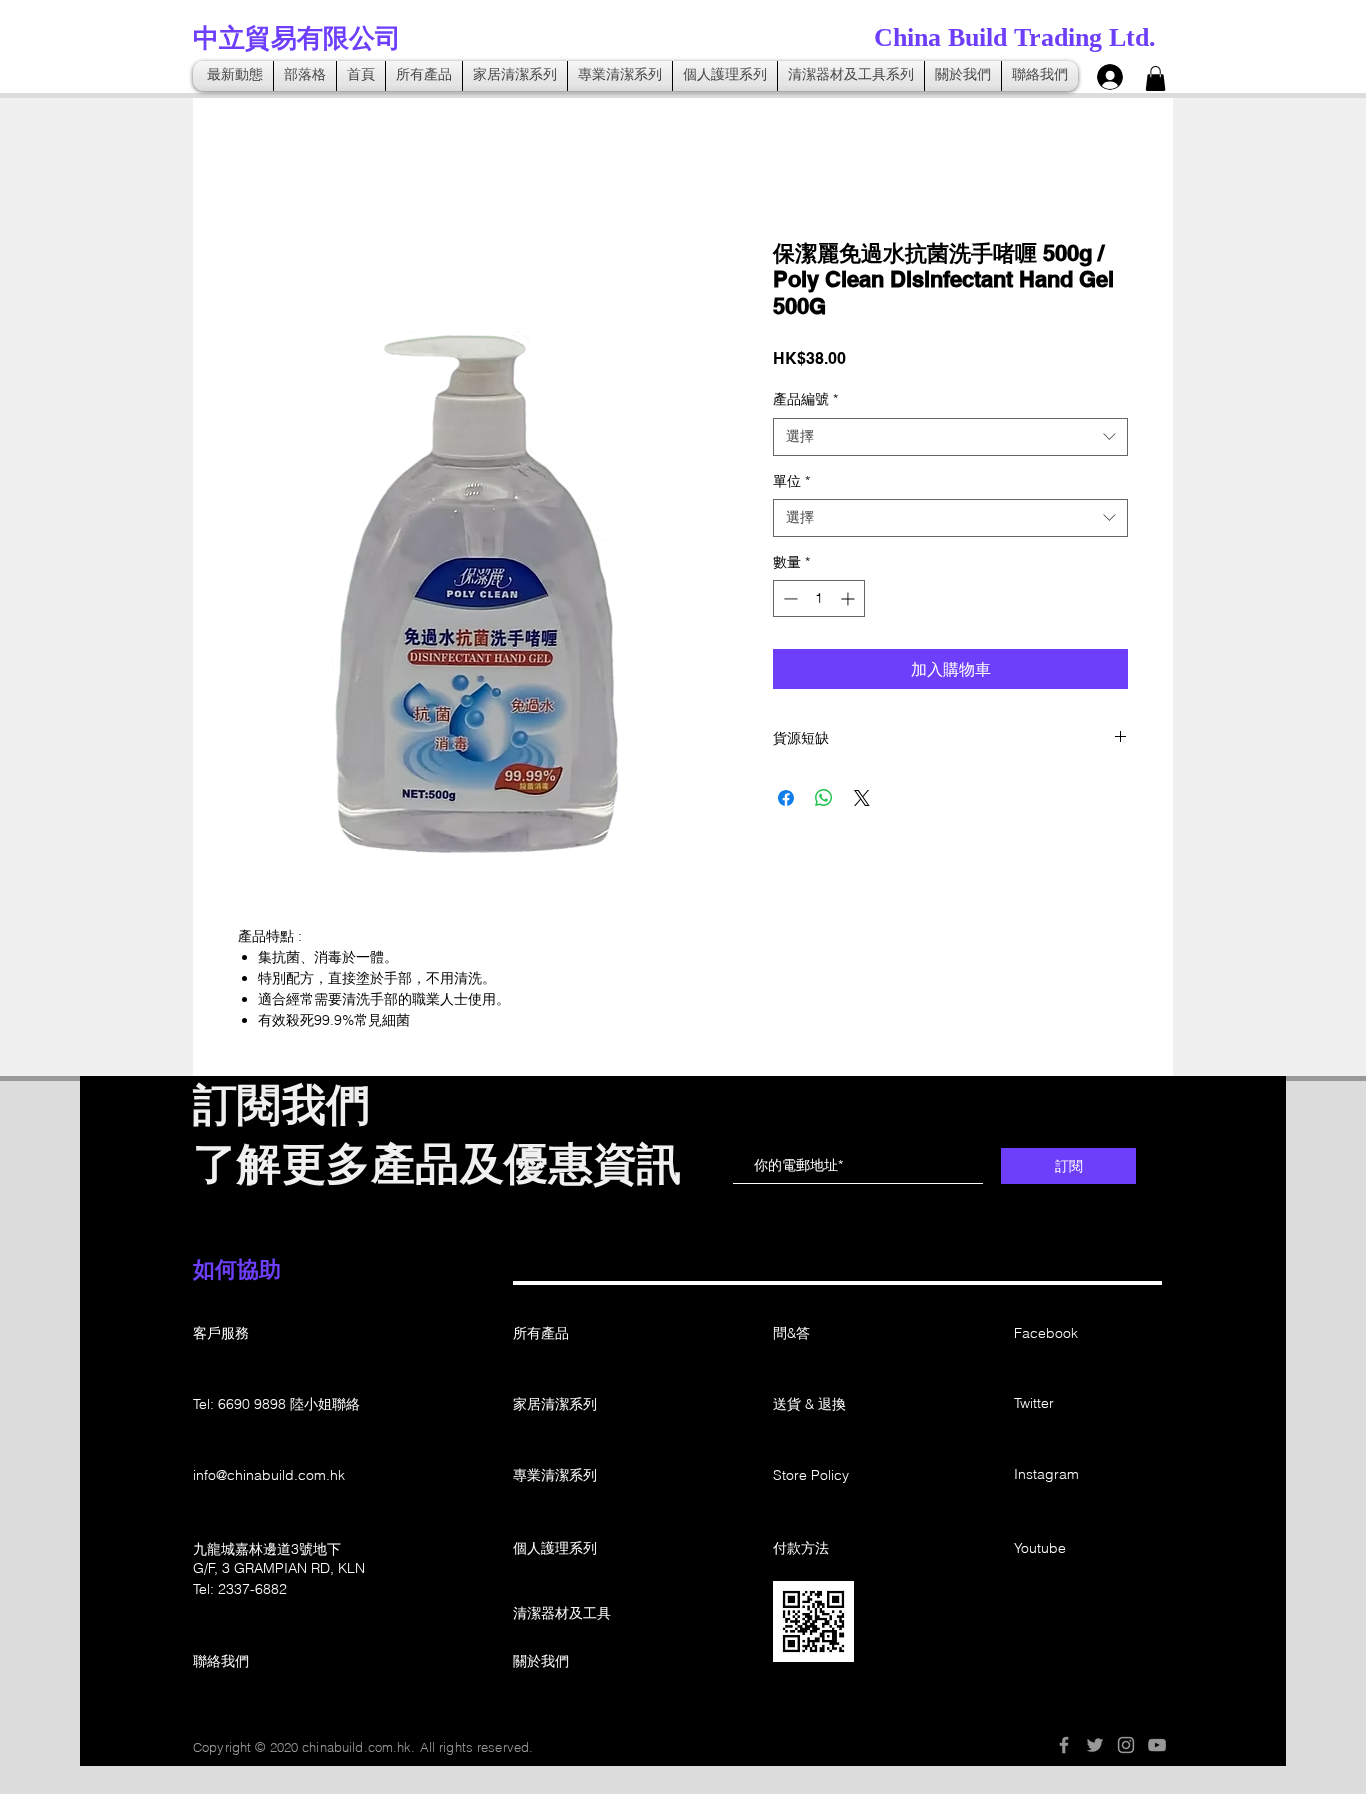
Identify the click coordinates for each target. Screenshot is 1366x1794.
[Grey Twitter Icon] (1095, 1745)
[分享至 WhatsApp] (824, 798)
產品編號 (805, 399)
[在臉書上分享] (786, 798)
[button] (1155, 78)
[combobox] (950, 437)
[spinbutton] (819, 598)
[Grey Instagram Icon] (1126, 1745)
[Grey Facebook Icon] (1064, 1745)
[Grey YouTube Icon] (1157, 1745)
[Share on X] (862, 798)
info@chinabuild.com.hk (269, 1475)
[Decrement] (788, 598)
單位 (791, 481)
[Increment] (849, 598)
